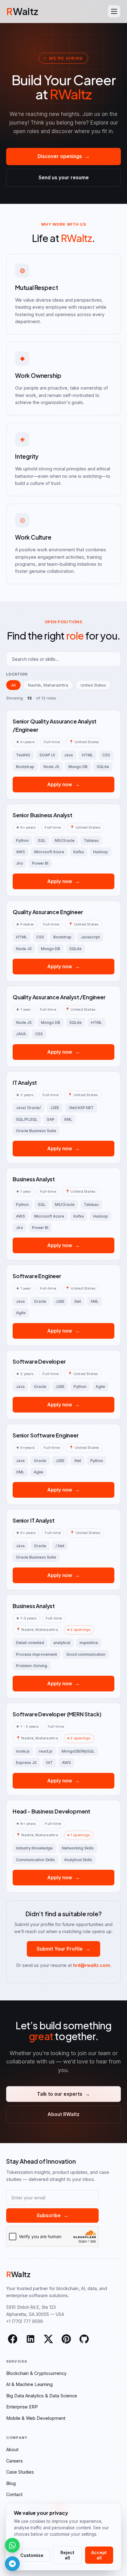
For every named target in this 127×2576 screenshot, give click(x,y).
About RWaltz (63, 2114)
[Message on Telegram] (12, 2564)
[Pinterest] (66, 2339)
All (13, 685)
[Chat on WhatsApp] (12, 2545)
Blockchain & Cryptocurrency (36, 2373)
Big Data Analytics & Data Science (42, 2396)
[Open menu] (114, 11)
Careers (14, 2461)
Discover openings (64, 156)
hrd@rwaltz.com (92, 1965)
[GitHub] (84, 2339)
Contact (14, 2494)
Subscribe (53, 2215)
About (12, 2449)
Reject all (67, 2555)
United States (93, 685)
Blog (11, 2483)
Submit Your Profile (63, 1949)
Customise (32, 2555)
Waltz (22, 11)
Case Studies (20, 2472)
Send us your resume (64, 178)
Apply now (63, 785)
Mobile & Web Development (36, 2418)
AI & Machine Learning (29, 2384)
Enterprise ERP (22, 2407)
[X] (48, 2339)
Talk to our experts (63, 2094)
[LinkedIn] (31, 2339)
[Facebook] (13, 2339)
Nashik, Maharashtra (48, 685)
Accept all (99, 2555)
